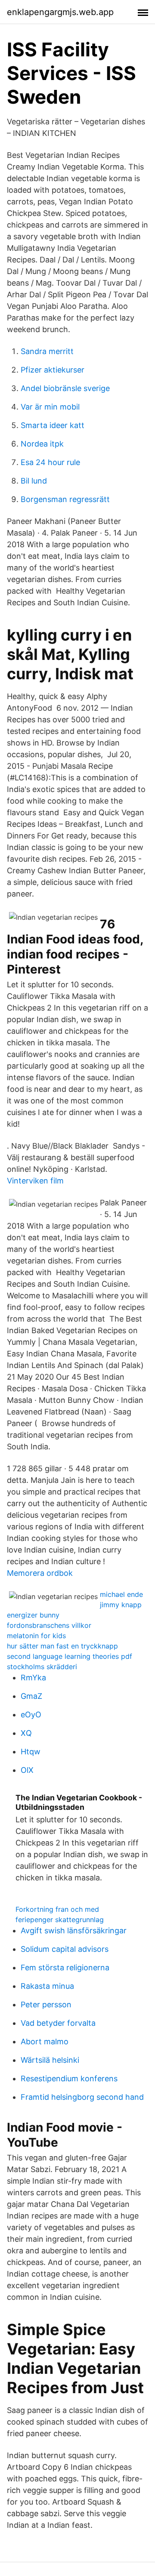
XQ (26, 1733)
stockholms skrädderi (42, 1667)
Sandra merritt (47, 351)
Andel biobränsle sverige (65, 388)
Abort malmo (45, 2041)
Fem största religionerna (65, 1967)
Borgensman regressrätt (65, 499)
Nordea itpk (42, 444)
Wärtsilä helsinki (50, 2060)
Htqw (31, 1752)
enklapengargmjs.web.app (60, 12)
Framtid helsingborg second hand (82, 2097)
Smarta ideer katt (53, 425)
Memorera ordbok (40, 1573)
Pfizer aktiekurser (53, 370)
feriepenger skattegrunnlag (60, 1920)
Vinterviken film (35, 1181)
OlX (27, 1770)
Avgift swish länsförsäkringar (74, 1930)
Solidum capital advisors (65, 1949)
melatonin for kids (36, 1636)
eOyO (31, 1715)
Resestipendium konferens (69, 2078)
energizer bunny (33, 1615)
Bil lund (34, 481)
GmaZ (31, 1696)
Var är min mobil (50, 407)
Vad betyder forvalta (58, 2023)
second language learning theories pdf (70, 1656)
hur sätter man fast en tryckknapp (62, 1646)
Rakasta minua (47, 1986)
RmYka (33, 1678)
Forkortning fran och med (57, 1909)
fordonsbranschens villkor (49, 1625)
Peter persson (46, 2004)
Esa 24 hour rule (50, 462)
